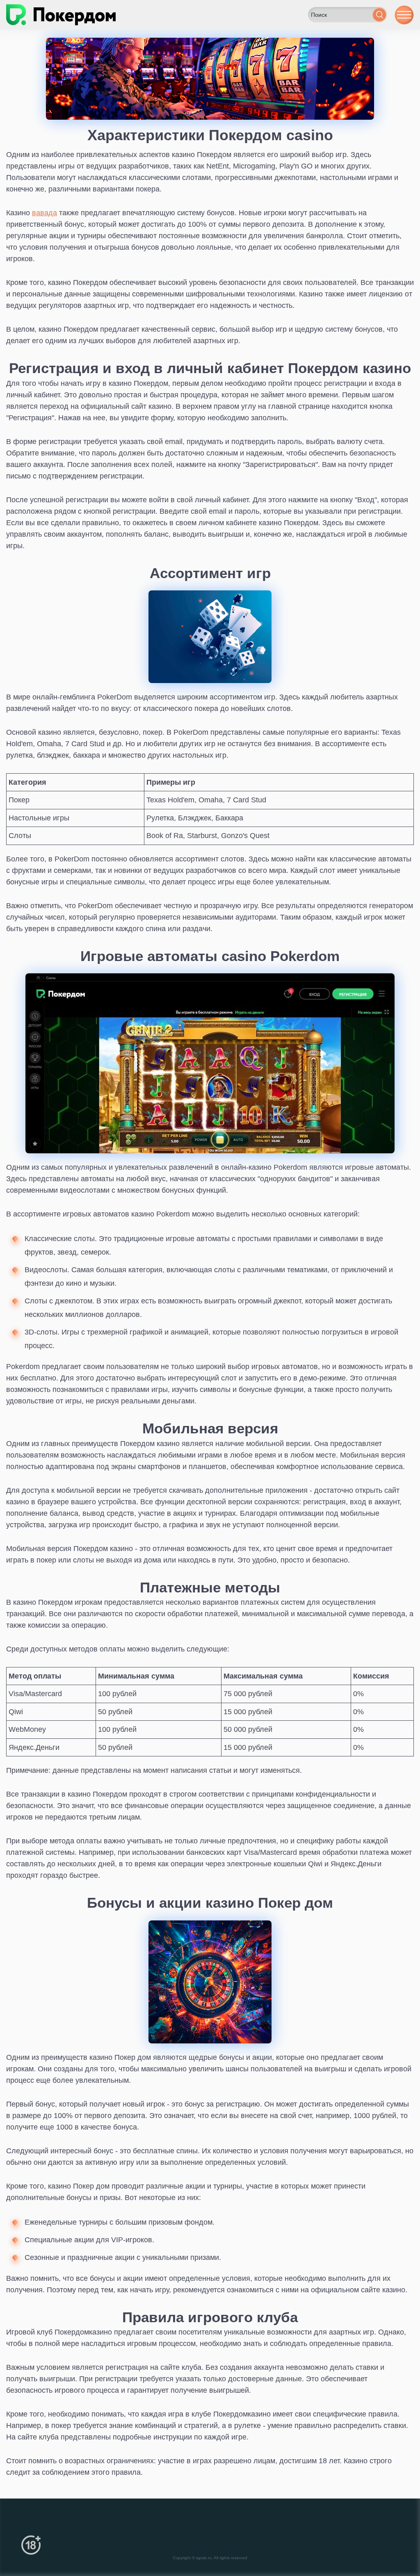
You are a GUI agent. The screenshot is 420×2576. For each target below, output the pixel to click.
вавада (45, 213)
